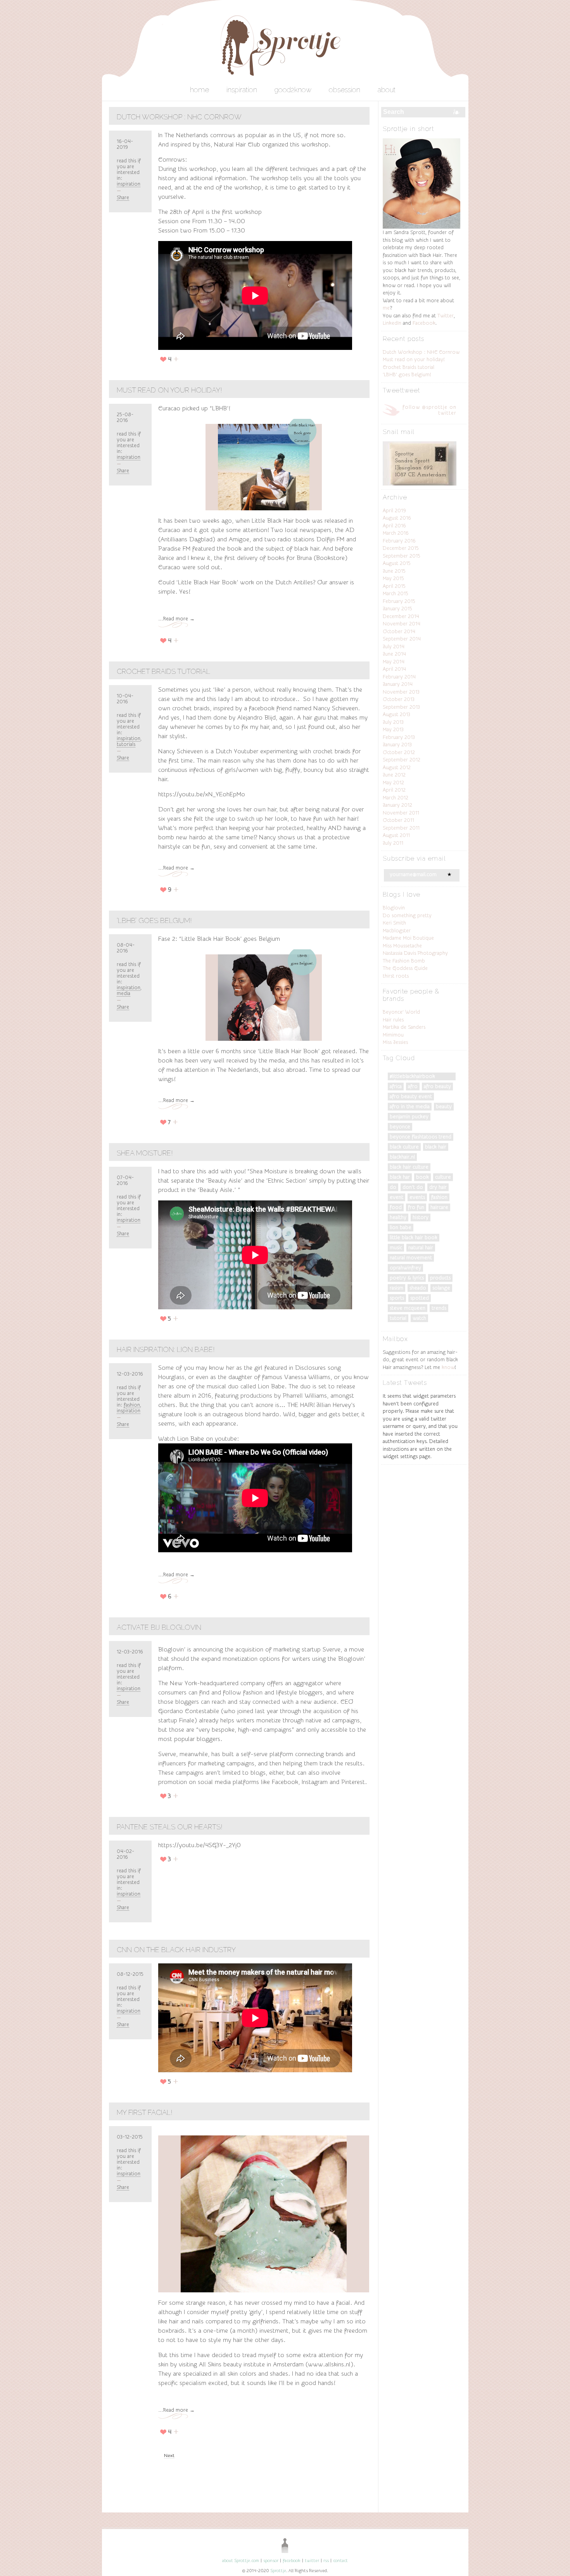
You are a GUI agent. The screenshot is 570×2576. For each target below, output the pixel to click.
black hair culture (409, 1167)
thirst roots (396, 976)
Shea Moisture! (145, 1153)
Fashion (132, 1405)
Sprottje (278, 2571)
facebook (292, 2561)
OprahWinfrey (405, 1268)
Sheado (418, 1288)
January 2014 (398, 684)
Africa (396, 1086)
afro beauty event (411, 1096)
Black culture (404, 1147)
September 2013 (401, 707)
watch (419, 1318)
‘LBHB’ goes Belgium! (154, 920)
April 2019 (394, 511)
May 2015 (393, 578)
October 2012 (399, 752)
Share (123, 197)
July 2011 (393, 843)
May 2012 (393, 783)
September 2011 (401, 828)
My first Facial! (145, 2112)
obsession (345, 90)
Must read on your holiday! (169, 390)
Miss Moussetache (402, 946)
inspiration (242, 90)
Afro (413, 1086)
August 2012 (397, 767)
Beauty (444, 1106)
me (386, 308)
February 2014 (399, 677)
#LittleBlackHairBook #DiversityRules (412, 1077)
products (440, 1278)
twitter (312, 2561)
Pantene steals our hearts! (170, 1827)
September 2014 (402, 639)
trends (439, 1308)
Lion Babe (401, 1227)
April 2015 (394, 586)
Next (169, 2455)
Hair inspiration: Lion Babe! (166, 1349)
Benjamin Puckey (409, 1117)
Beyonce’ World (401, 1012)
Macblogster (397, 931)
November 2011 (401, 813)
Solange (441, 1288)
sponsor (271, 2561)
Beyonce (400, 1127)
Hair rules (393, 1020)
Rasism (396, 1288)
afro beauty (437, 1086)
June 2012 (394, 775)
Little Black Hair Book (414, 1237)
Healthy (398, 1217)
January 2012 (397, 805)
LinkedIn (392, 323)
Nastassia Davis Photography (415, 953)
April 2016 (394, 526)
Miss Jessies (395, 1042)
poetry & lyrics (407, 1278)
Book (422, 1177)
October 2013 (399, 699)
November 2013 (401, 692)
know (448, 1367)
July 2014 (394, 647)
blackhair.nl (402, 1157)
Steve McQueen (408, 1308)
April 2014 (394, 669)
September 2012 (402, 760)
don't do (413, 1187)
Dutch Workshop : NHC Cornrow (179, 117)
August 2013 (396, 714)
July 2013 (393, 722)
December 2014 (401, 616)
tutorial (398, 1318)
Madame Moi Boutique (408, 938)
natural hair (421, 1248)
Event (396, 1197)
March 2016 (396, 533)
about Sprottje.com (241, 2561)
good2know (293, 90)
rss (326, 2561)
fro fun (416, 1207)
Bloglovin (394, 908)
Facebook (424, 323)
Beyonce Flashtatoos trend (421, 1137)
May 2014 (394, 662)
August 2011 (396, 835)
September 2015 (402, 556)
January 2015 (397, 609)
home (199, 90)
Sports (397, 1298)
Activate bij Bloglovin (159, 1627)
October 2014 (399, 631)
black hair (436, 1147)
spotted (420, 1298)
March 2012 (396, 798)
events (417, 1197)
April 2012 (394, 790)
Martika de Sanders (404, 1027)
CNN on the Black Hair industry (176, 1950)
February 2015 (399, 601)
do (393, 1187)
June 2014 (394, 654)
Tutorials (126, 744)
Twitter (446, 316)
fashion (439, 1197)
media (123, 993)
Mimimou (393, 1035)
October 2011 (398, 820)
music (396, 1248)
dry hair (438, 1187)
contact (340, 2561)
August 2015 (397, 563)
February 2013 (399, 737)
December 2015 (401, 548)
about (387, 90)
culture (443, 1177)
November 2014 (402, 624)
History (421, 1217)
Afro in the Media (410, 1106)
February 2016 (399, 541)
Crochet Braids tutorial (163, 671)
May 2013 (393, 729)
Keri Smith (394, 923)
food (396, 1207)
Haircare (439, 1207)
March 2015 (396, 593)
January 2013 (397, 745)
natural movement (411, 1258)
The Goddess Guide (405, 968)
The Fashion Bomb (404, 961)
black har (400, 1177)
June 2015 (394, 571)
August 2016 (397, 518)
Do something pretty (407, 915)
